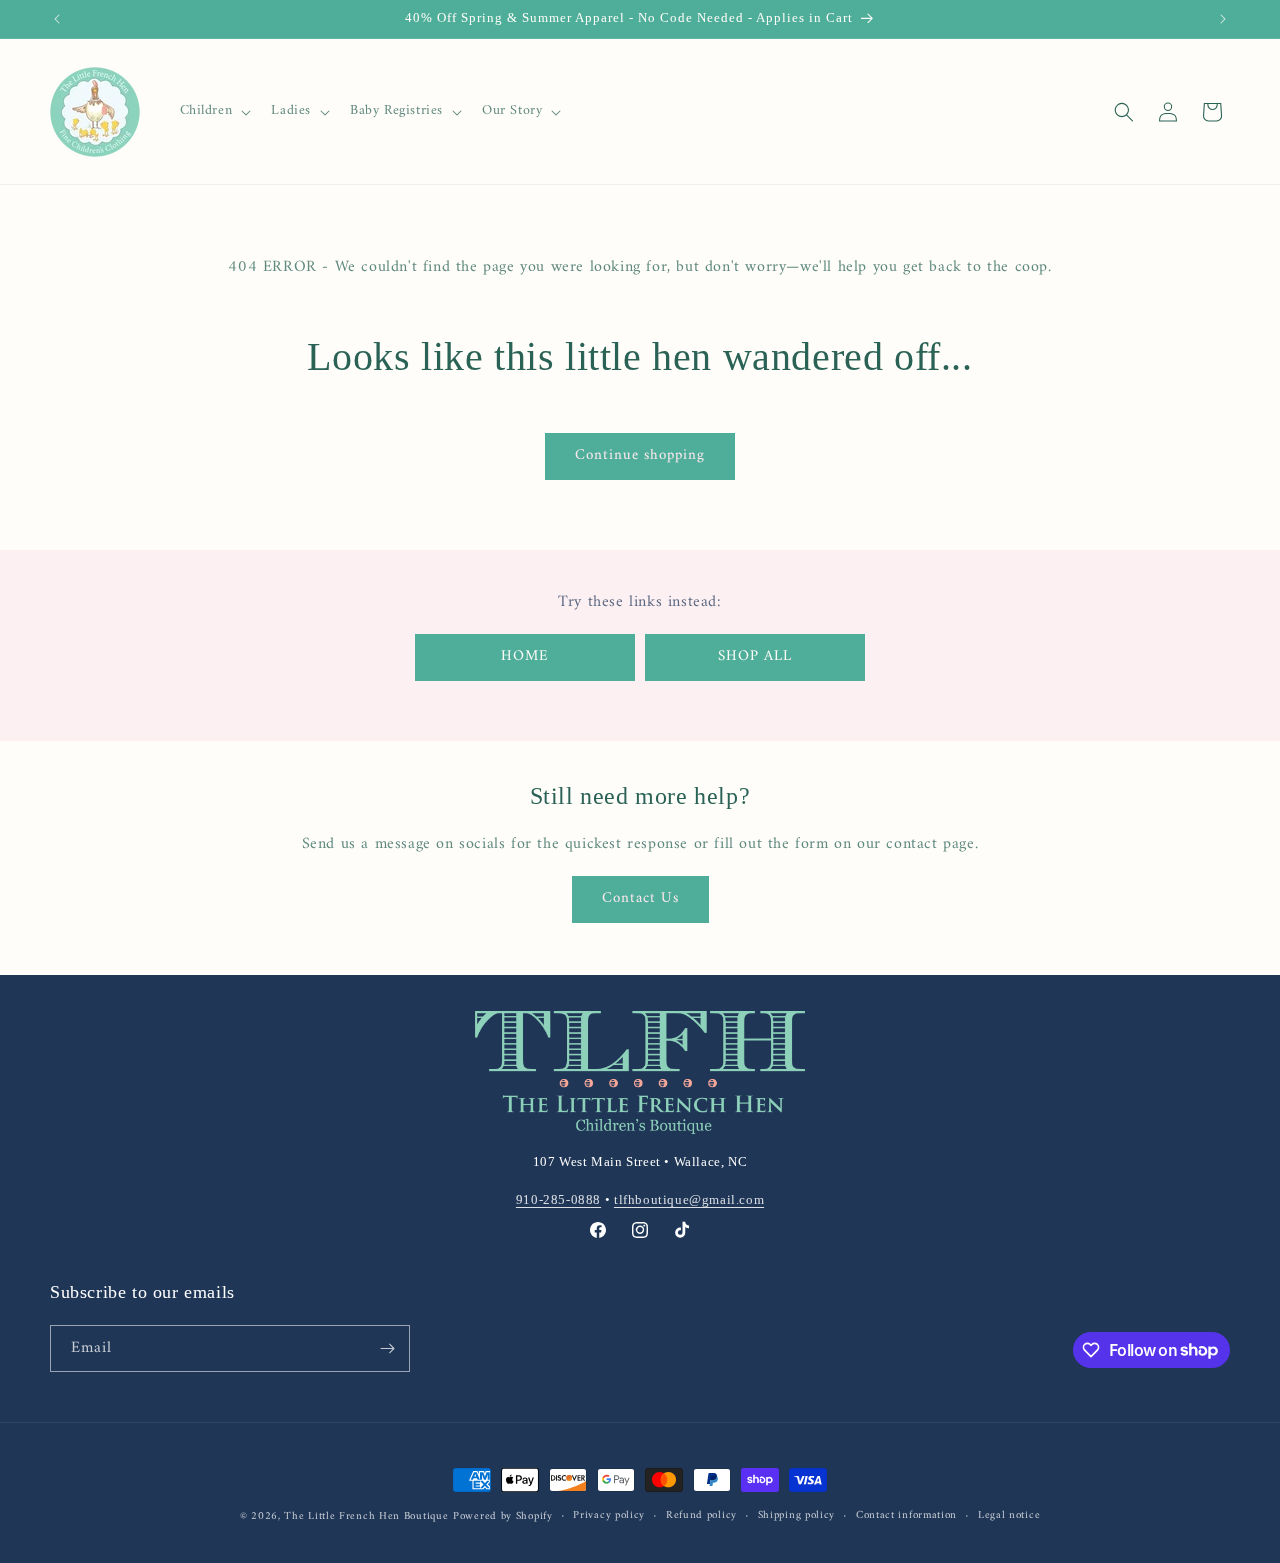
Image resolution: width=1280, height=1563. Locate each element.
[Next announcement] (1223, 19)
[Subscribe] (387, 1348)
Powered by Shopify (503, 1516)
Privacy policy (609, 1516)
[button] (214, 111)
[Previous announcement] (57, 19)
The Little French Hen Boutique (366, 1516)
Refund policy (701, 1516)
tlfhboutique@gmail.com (689, 1199)
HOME (525, 656)
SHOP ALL (755, 656)
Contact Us (640, 898)
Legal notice (1009, 1516)
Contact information (906, 1516)
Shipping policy (797, 1516)
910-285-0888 (558, 1199)
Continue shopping (640, 455)
